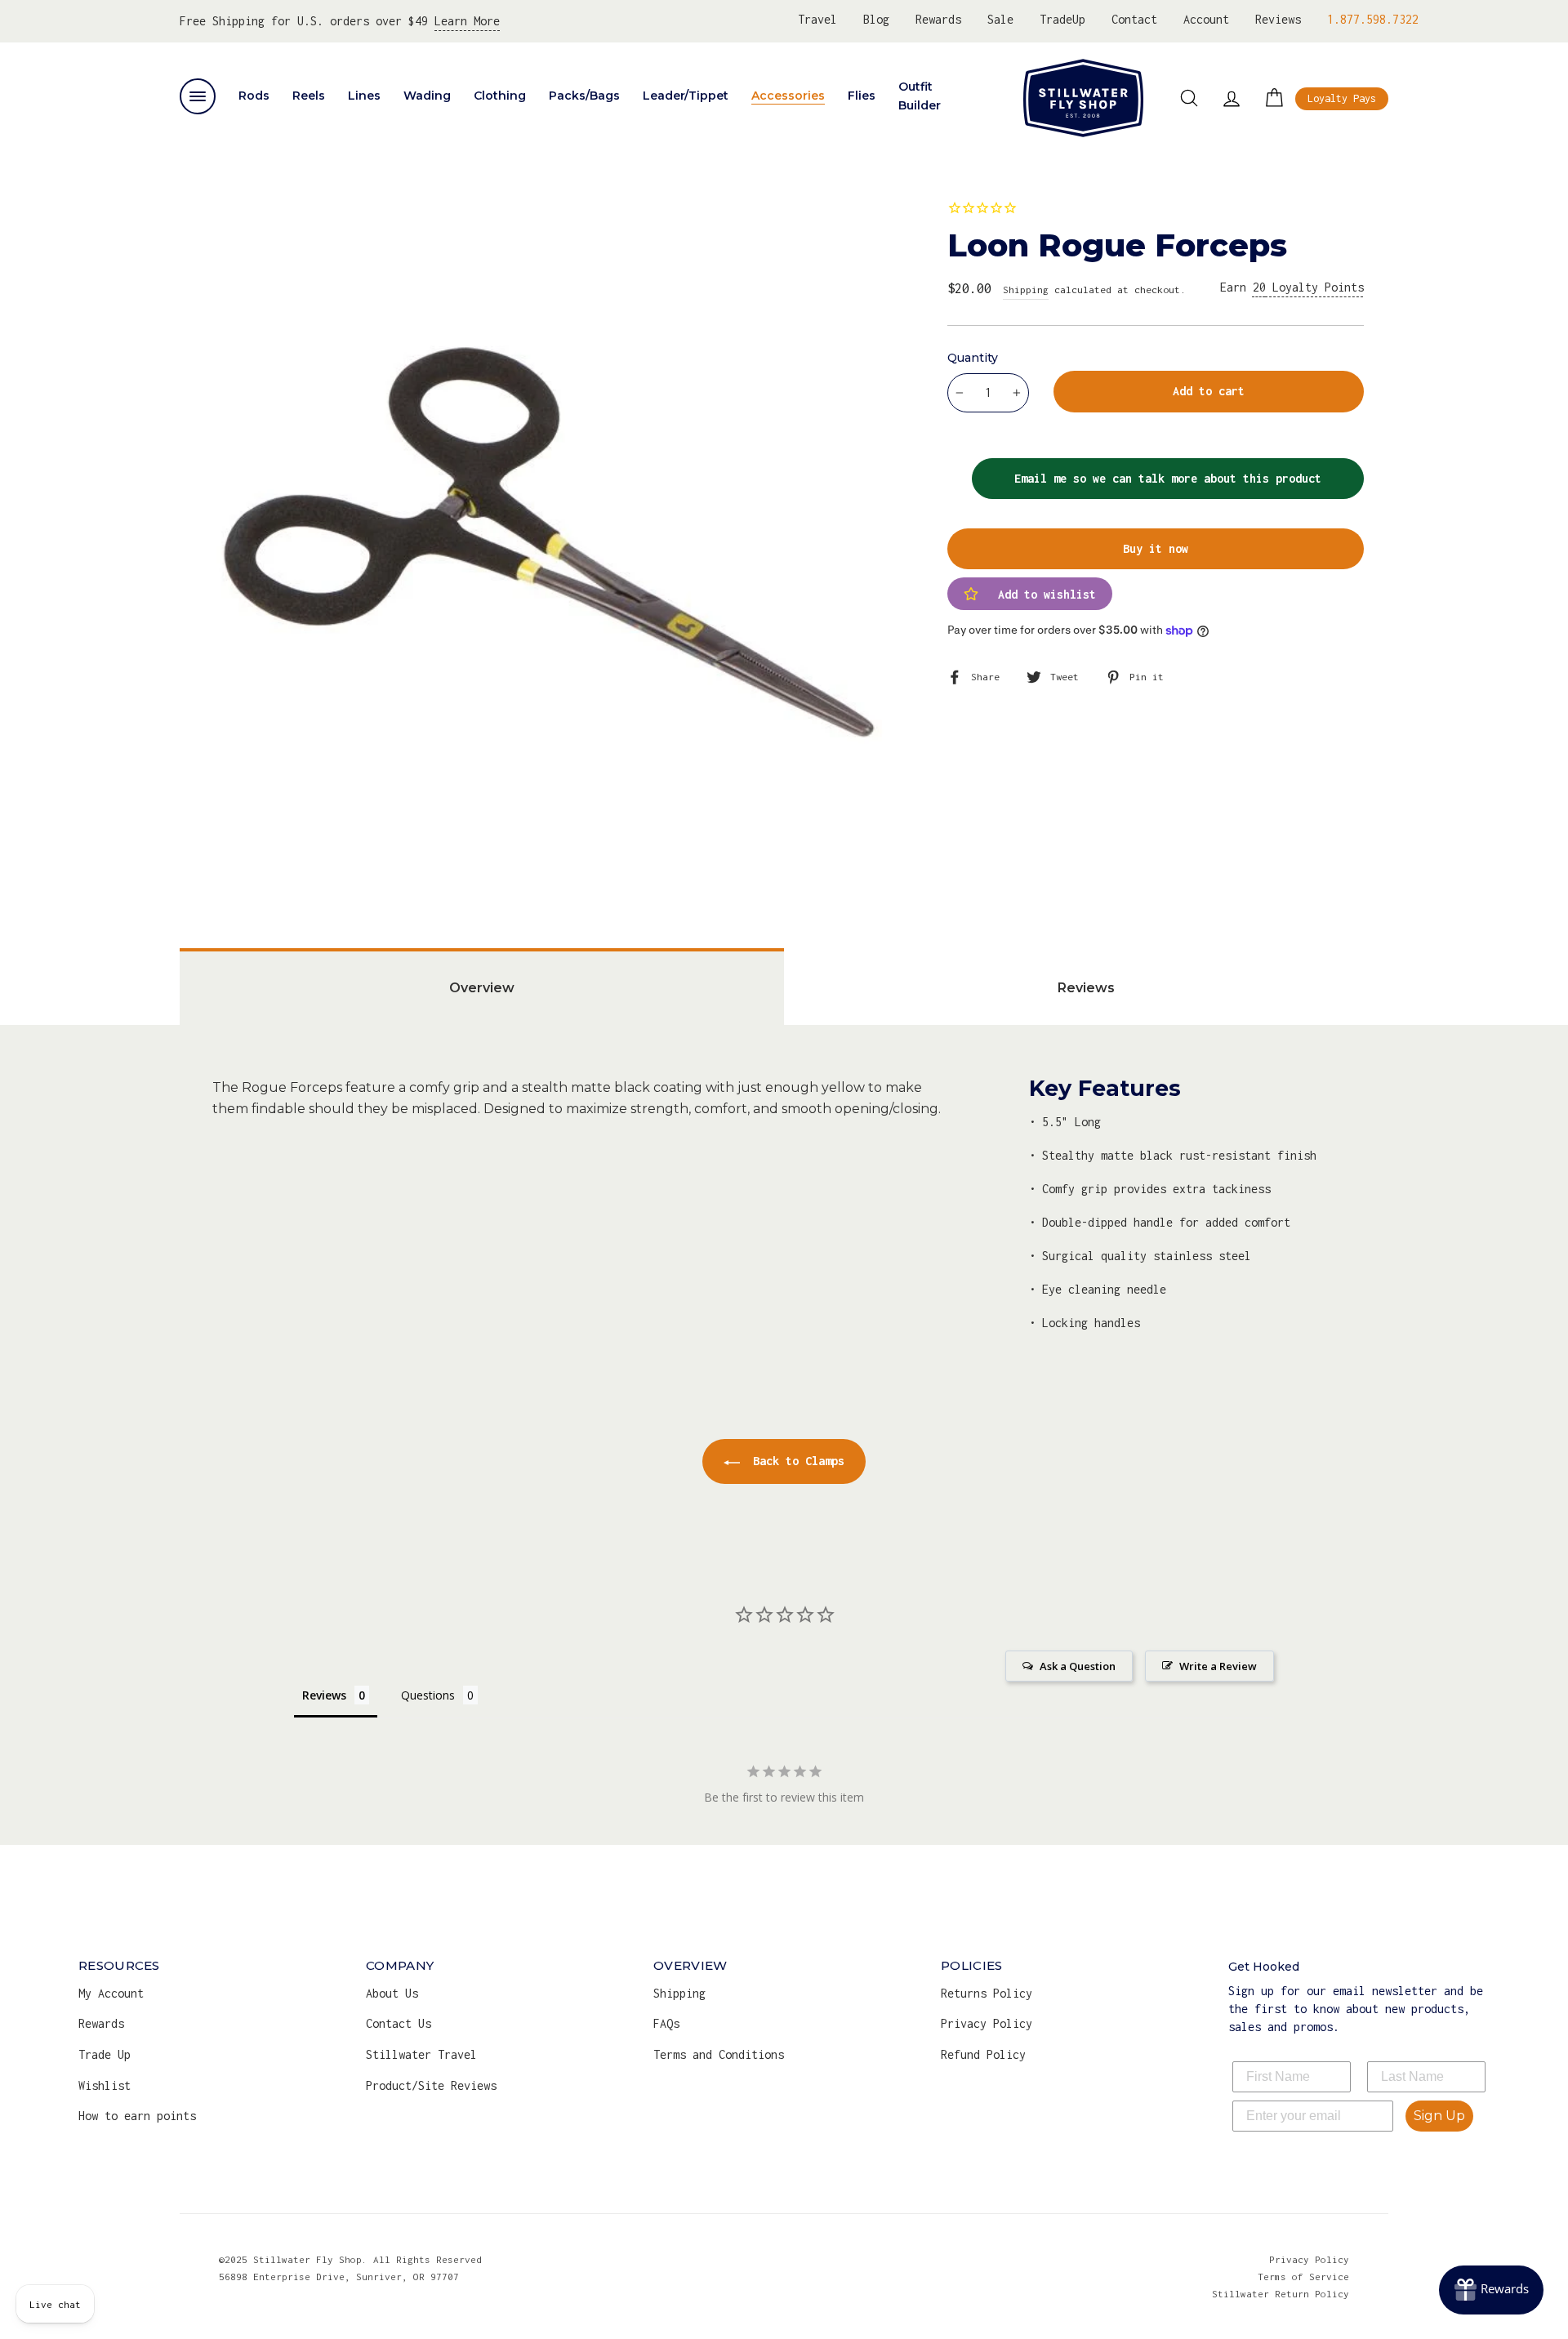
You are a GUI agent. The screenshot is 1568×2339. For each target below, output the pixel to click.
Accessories (788, 96)
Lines (364, 96)
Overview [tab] (482, 988)
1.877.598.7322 (1373, 19)
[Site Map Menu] (198, 96)
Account (1206, 19)
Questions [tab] (428, 1695)
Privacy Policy (987, 2023)
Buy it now (1156, 548)
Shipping (1026, 290)
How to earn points (137, 2116)
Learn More (467, 21)
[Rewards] (1491, 2290)
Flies (862, 96)
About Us (392, 1993)
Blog (876, 19)
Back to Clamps (795, 1461)
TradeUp (1062, 19)
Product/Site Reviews (431, 2085)
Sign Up (1439, 2116)
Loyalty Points (1308, 287)
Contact (1134, 19)
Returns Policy (987, 1993)
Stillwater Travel (421, 2054)
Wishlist (105, 2085)
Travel (817, 19)
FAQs (666, 2023)
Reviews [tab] (1086, 988)
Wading (427, 96)
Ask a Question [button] (1078, 1666)
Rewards (938, 19)
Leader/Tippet (686, 96)
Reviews (1278, 19)
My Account (111, 1993)
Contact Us (399, 2023)
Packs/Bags (584, 96)
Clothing (500, 96)
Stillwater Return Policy (1281, 2294)
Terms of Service (1303, 2277)
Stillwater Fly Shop (1083, 98)
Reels (309, 96)
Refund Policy (983, 2054)
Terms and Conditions (719, 2054)
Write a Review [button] (1218, 1666)
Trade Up (105, 2054)
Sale (1000, 19)
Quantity (973, 358)
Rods (254, 96)
